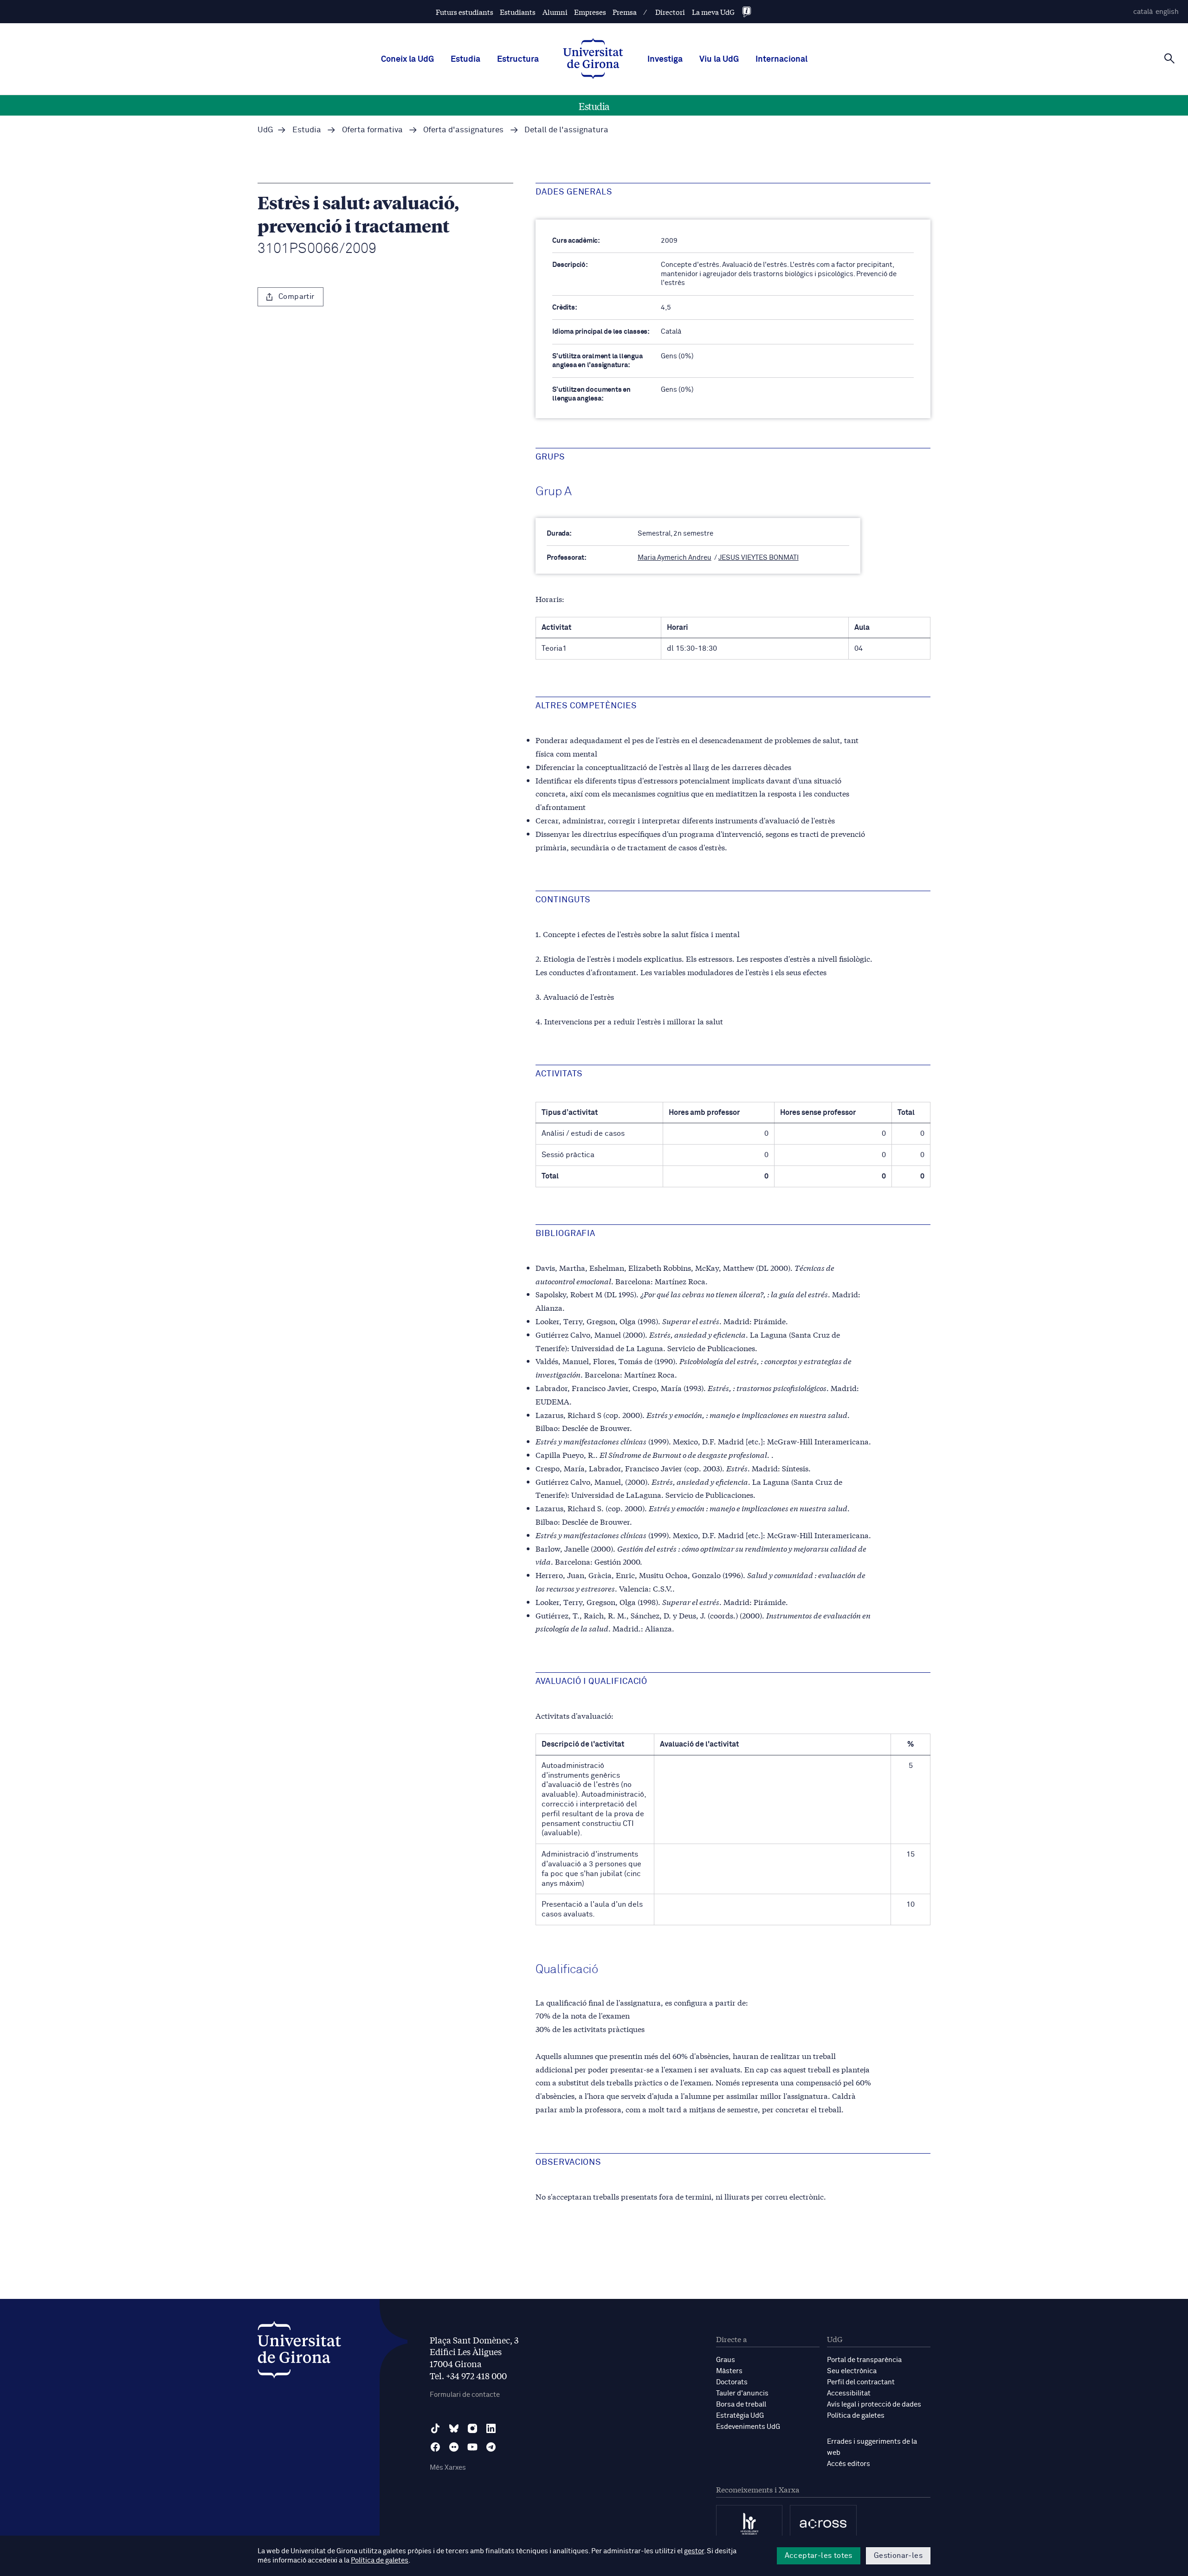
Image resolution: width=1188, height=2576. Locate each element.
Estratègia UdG (740, 2416)
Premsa (625, 12)
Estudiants (518, 12)
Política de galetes (856, 2416)
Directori (670, 12)
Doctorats (732, 2382)
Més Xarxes (448, 2468)
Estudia (465, 59)
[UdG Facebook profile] (435, 2447)
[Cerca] (1169, 58)
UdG (265, 130)
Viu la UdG (719, 59)
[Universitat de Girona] (299, 2352)
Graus (726, 2360)
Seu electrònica (852, 2371)
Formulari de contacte (465, 2395)
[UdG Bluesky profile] (454, 2428)
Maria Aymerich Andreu (675, 558)
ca (1143, 12)
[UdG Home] (593, 59)
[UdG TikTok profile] (435, 2428)
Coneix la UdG (407, 59)
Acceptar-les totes (819, 2556)
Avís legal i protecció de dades (874, 2404)
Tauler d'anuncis (742, 2393)
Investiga (665, 59)
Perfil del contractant (861, 2382)
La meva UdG (713, 12)
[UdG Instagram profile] (472, 2428)
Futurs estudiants (465, 12)
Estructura (518, 59)
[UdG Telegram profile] (491, 2447)
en (1167, 12)
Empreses (590, 12)
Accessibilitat (849, 2393)
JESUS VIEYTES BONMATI (759, 558)
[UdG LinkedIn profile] (491, 2428)
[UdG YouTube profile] (472, 2447)
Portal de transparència (864, 2360)
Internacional (781, 59)
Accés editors (849, 2464)
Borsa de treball (741, 2404)
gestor (694, 2551)
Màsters (729, 2371)
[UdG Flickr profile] (454, 2447)
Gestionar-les (898, 2556)
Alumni (555, 12)
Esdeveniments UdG (748, 2427)
